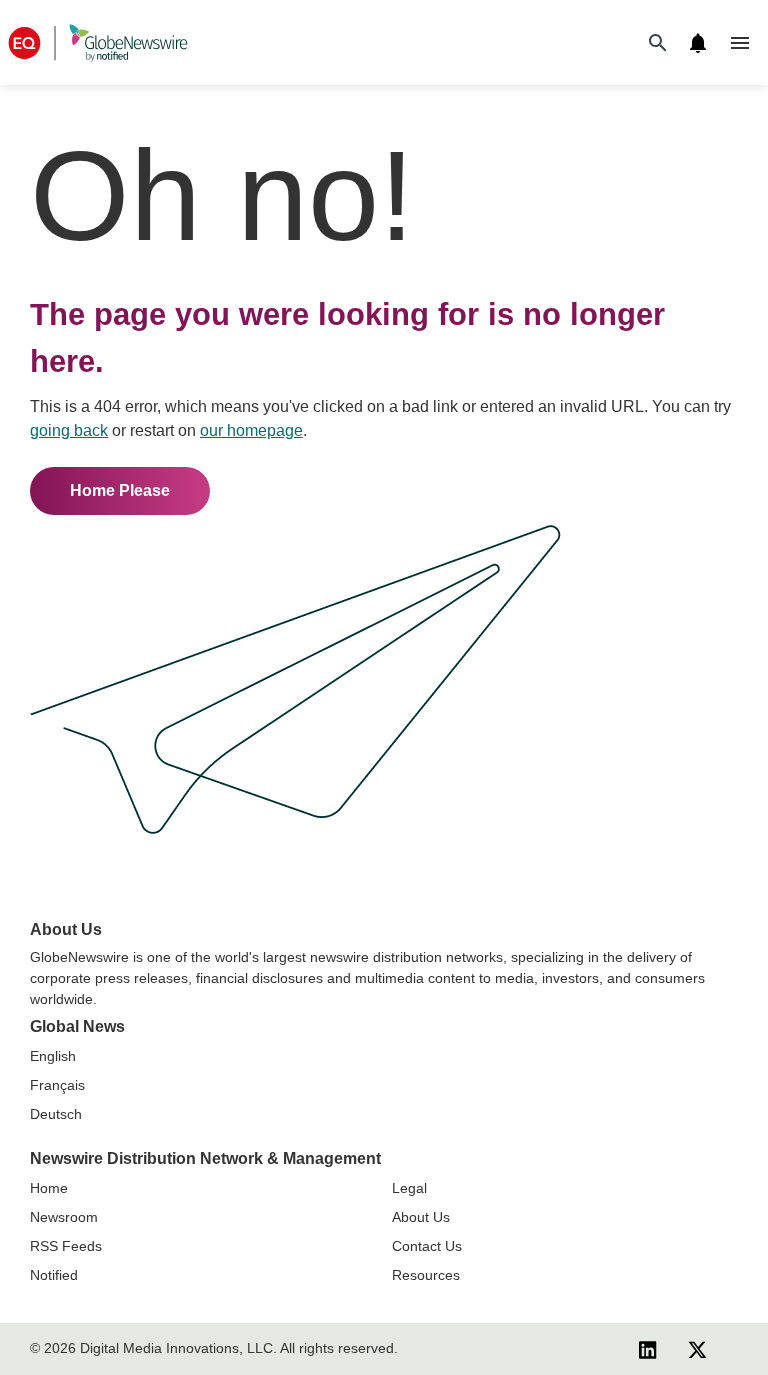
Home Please (120, 490)
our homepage (251, 430)
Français (57, 1085)
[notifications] (698, 43)
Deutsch (56, 1114)
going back (69, 430)
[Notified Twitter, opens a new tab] (697, 1349)
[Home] (98, 42)
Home (49, 1188)
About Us (421, 1217)
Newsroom (64, 1217)
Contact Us (427, 1246)
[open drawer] (740, 43)
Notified (54, 1275)
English (53, 1056)
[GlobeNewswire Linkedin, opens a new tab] (648, 1349)
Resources (426, 1275)
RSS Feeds (66, 1246)
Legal (409, 1188)
